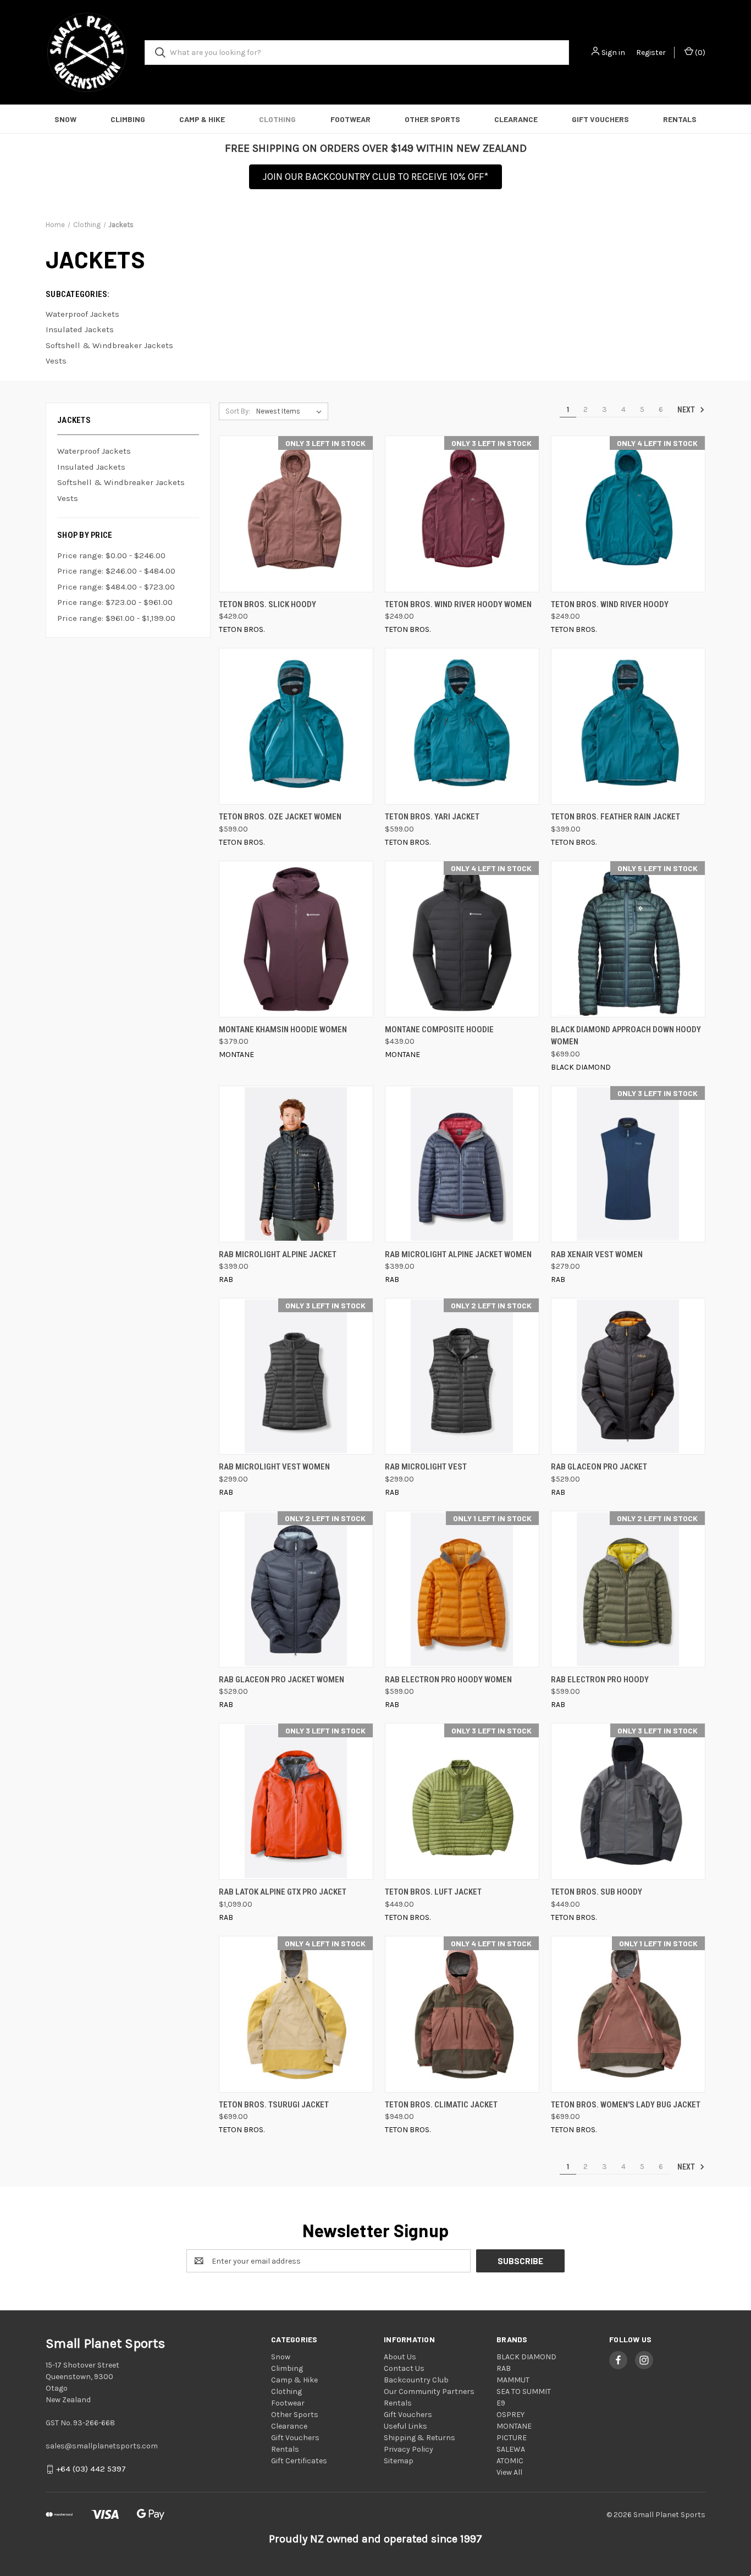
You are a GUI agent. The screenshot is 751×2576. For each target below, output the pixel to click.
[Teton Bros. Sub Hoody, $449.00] (628, 1801)
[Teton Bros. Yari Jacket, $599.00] (462, 726)
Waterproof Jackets (94, 451)
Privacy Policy (408, 2449)
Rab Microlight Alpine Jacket (278, 1254)
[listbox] (291, 411)
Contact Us (404, 2368)
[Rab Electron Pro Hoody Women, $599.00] (462, 1589)
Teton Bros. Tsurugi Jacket (274, 2105)
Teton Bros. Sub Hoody (597, 1892)
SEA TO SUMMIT (524, 2391)
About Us (400, 2357)
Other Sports (432, 119)
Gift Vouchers (600, 119)
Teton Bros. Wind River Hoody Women (458, 604)
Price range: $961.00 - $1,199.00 (116, 618)
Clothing (277, 119)
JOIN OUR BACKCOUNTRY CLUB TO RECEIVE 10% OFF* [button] (375, 177)
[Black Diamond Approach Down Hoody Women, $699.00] (628, 939)
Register (651, 53)
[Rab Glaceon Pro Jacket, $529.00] (628, 1376)
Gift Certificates (299, 2461)
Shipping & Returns (419, 2438)
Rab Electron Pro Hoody (600, 1680)
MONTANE (514, 2426)
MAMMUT (513, 2380)
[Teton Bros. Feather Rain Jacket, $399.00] (628, 726)
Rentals (680, 119)
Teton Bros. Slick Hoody (267, 604)
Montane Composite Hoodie (439, 1030)
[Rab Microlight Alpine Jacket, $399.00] (296, 1164)
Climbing (128, 119)
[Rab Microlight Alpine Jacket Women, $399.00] (462, 1164)
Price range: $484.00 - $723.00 (116, 587)
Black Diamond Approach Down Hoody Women (626, 1036)
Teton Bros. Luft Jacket (433, 1892)
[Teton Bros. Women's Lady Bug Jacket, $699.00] (628, 2014)
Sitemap (399, 2461)
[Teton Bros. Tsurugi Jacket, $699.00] (296, 2014)
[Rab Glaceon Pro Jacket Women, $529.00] (296, 1589)
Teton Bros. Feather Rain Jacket (615, 817)
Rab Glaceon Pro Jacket (599, 1467)
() (699, 53)
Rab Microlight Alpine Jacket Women (458, 1254)
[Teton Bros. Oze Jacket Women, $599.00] (296, 726)
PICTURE (512, 2438)
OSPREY (510, 2415)
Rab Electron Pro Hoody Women (448, 1680)
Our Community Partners (429, 2391)
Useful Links (405, 2426)
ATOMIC (510, 2461)
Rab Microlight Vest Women (274, 1467)
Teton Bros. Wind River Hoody (610, 604)
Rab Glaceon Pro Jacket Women (281, 1680)
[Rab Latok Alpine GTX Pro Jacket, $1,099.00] (296, 1801)
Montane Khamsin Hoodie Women (283, 1030)
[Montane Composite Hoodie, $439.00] (462, 939)
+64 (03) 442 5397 (91, 2469)
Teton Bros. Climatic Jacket (441, 2105)
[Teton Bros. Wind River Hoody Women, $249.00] (462, 514)
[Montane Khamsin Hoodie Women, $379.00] (296, 939)
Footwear (350, 119)
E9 (501, 2403)
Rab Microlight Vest (426, 1467)
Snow (65, 119)
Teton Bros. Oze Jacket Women (280, 817)
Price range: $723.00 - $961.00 (115, 602)
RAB (504, 2368)
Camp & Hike (202, 119)
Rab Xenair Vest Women (597, 1254)
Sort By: (238, 411)
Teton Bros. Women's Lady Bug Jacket (626, 2105)
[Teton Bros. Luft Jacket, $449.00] (462, 1801)
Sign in (613, 53)
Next (687, 410)
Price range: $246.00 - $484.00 (116, 571)
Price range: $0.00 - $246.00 (111, 555)
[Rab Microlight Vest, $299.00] (462, 1376)
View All (509, 2472)
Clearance (516, 119)
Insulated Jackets (91, 467)
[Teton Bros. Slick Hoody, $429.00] (296, 514)
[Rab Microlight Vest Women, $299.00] (296, 1376)
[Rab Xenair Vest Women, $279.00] (628, 1164)
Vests (68, 498)
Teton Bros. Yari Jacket (432, 817)
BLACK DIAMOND (526, 2357)
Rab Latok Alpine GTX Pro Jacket (283, 1892)
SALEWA (511, 2449)
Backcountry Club (416, 2380)
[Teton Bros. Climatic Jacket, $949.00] (462, 2014)
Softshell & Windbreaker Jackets (121, 482)
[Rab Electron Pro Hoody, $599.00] (628, 1589)
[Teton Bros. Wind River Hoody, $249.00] (628, 514)
